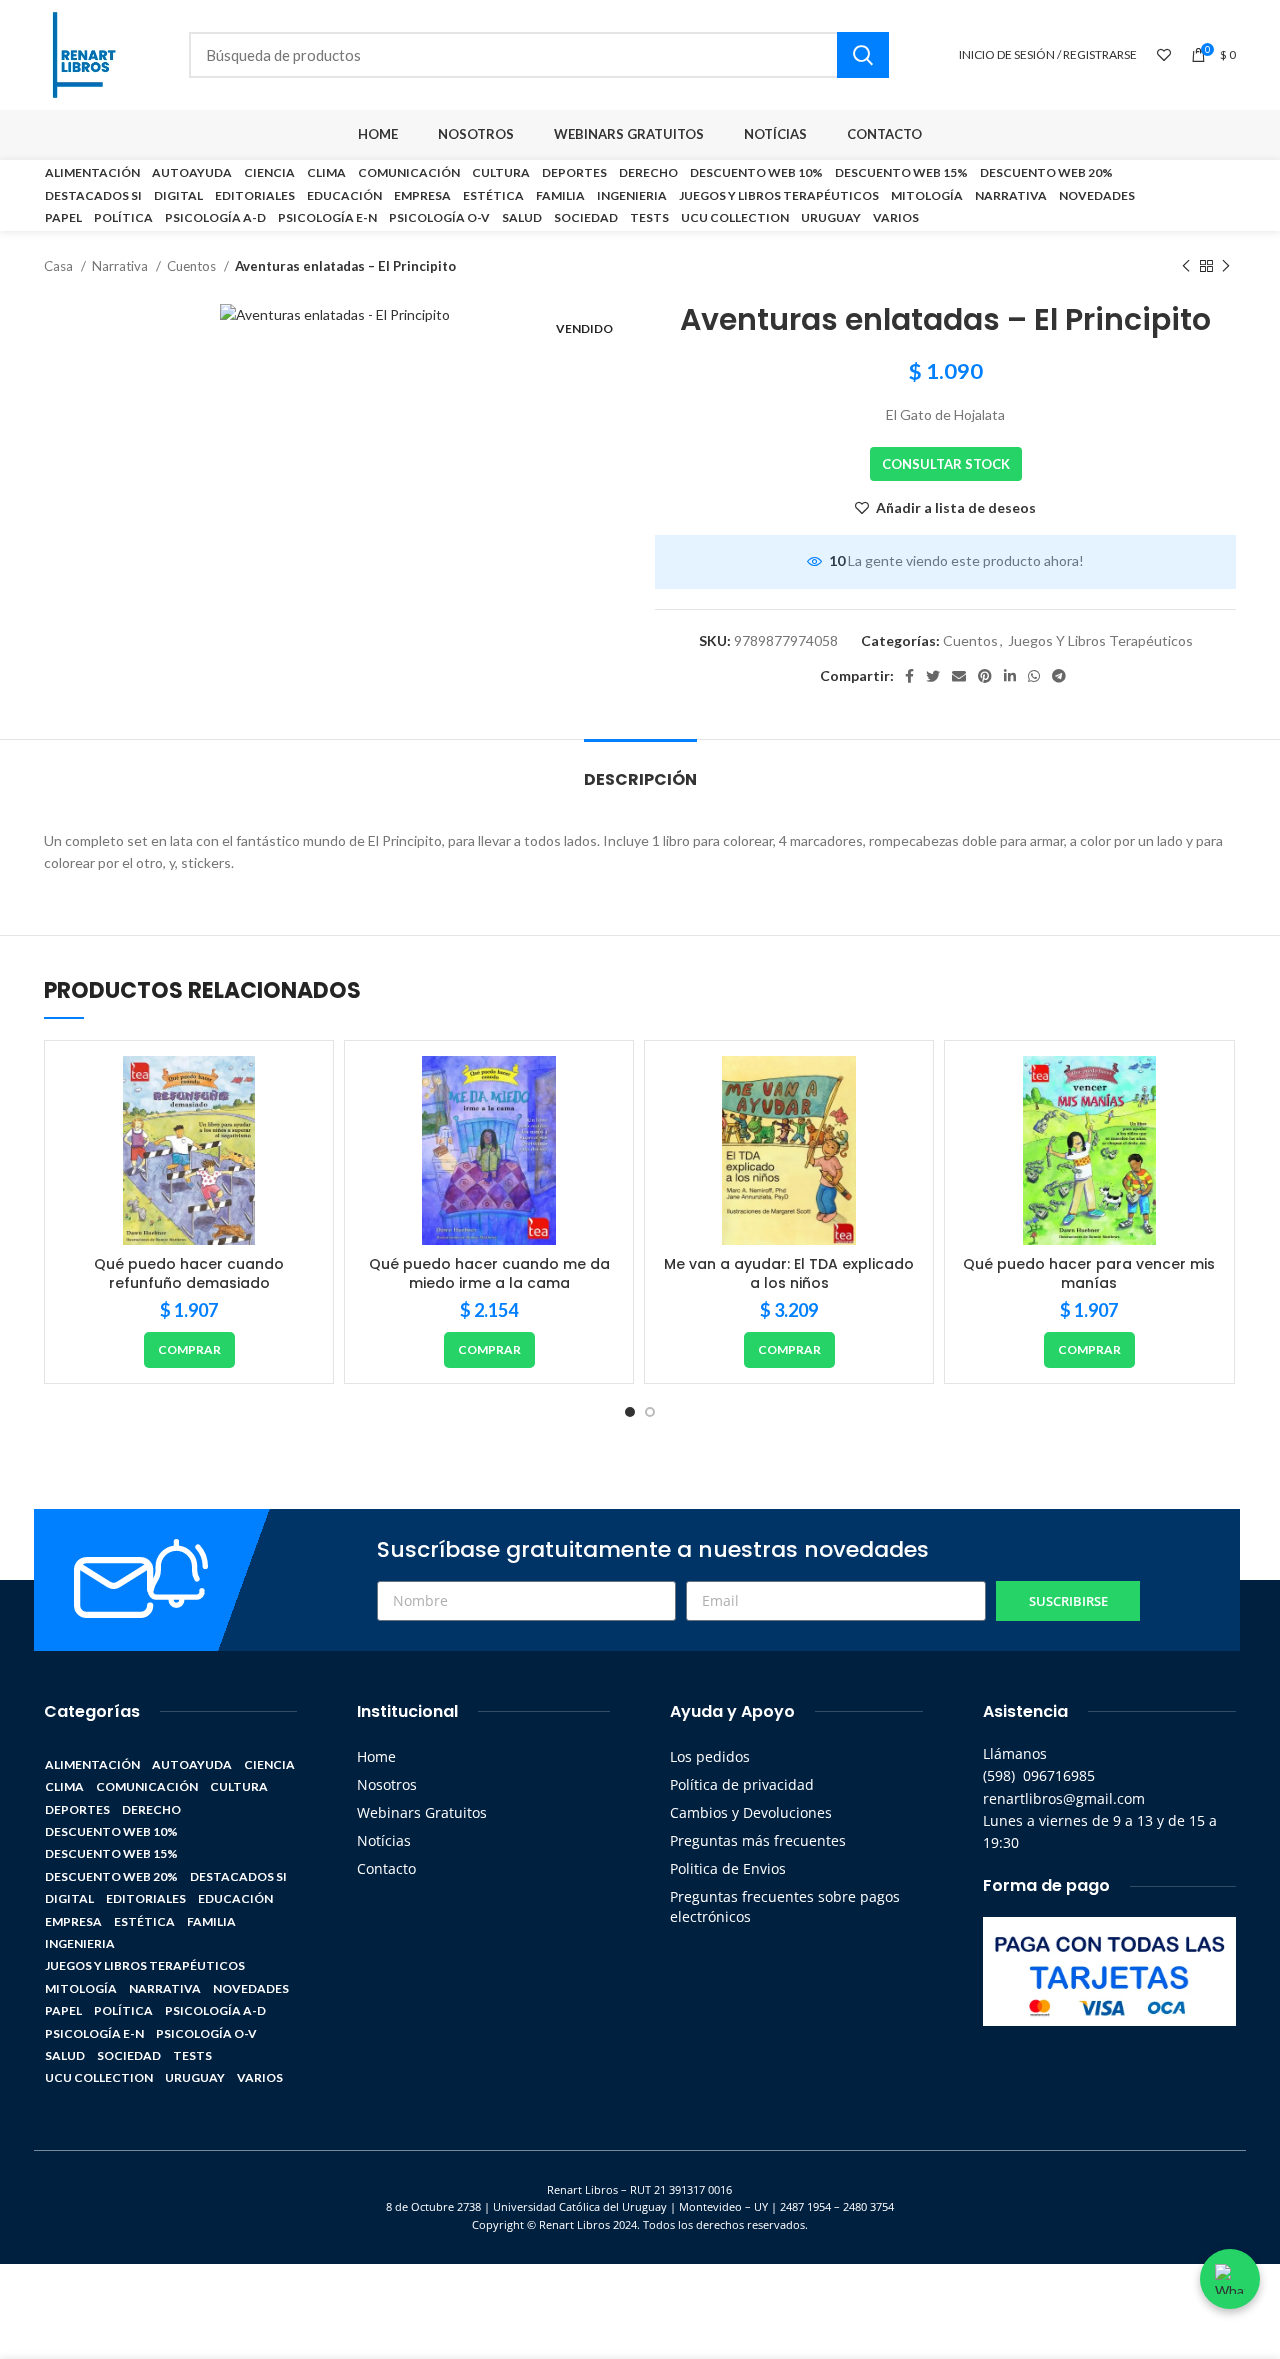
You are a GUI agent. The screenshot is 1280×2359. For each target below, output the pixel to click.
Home (376, 1756)
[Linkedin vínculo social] (1010, 676)
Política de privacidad (742, 1784)
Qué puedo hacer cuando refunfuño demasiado (189, 1274)
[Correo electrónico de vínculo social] (959, 676)
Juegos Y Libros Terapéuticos (1100, 640)
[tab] (640, 769)
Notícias (384, 1840)
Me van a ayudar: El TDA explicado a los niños (789, 1274)
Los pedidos (710, 1756)
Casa (60, 266)
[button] (189, 1350)
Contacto (386, 1868)
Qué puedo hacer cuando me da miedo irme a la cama (489, 1274)
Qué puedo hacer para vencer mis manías (1089, 1274)
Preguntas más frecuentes (758, 1840)
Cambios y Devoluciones (751, 1812)
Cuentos (193, 266)
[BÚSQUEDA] (863, 55)
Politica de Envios (728, 1868)
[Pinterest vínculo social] (985, 676)
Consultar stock (946, 464)
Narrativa (121, 266)
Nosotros (387, 1784)
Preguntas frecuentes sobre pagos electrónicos (785, 1906)
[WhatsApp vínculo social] (1034, 676)
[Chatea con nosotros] (1230, 2279)
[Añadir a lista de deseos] (303, 1088)
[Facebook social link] (909, 676)
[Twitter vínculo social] (933, 676)
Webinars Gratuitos (422, 1812)
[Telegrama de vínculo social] (1059, 676)
